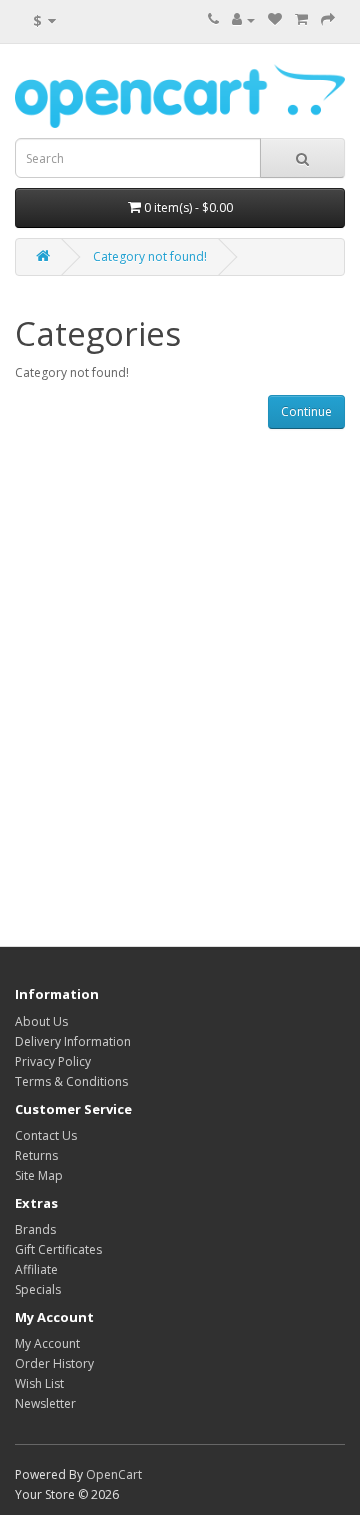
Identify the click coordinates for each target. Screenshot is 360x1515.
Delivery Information (73, 1041)
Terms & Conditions (71, 1081)
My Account (47, 1343)
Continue (306, 411)
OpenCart (114, 1474)
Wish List (39, 1383)
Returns (36, 1155)
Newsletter (45, 1403)
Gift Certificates (58, 1249)
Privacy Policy (53, 1061)
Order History (54, 1363)
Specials (38, 1289)
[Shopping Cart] (301, 19)
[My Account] (243, 19)
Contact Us (46, 1135)
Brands (35, 1229)
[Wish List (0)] (275, 19)
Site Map (39, 1175)
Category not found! (150, 256)
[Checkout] (328, 19)
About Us (41, 1021)
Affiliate (36, 1269)
